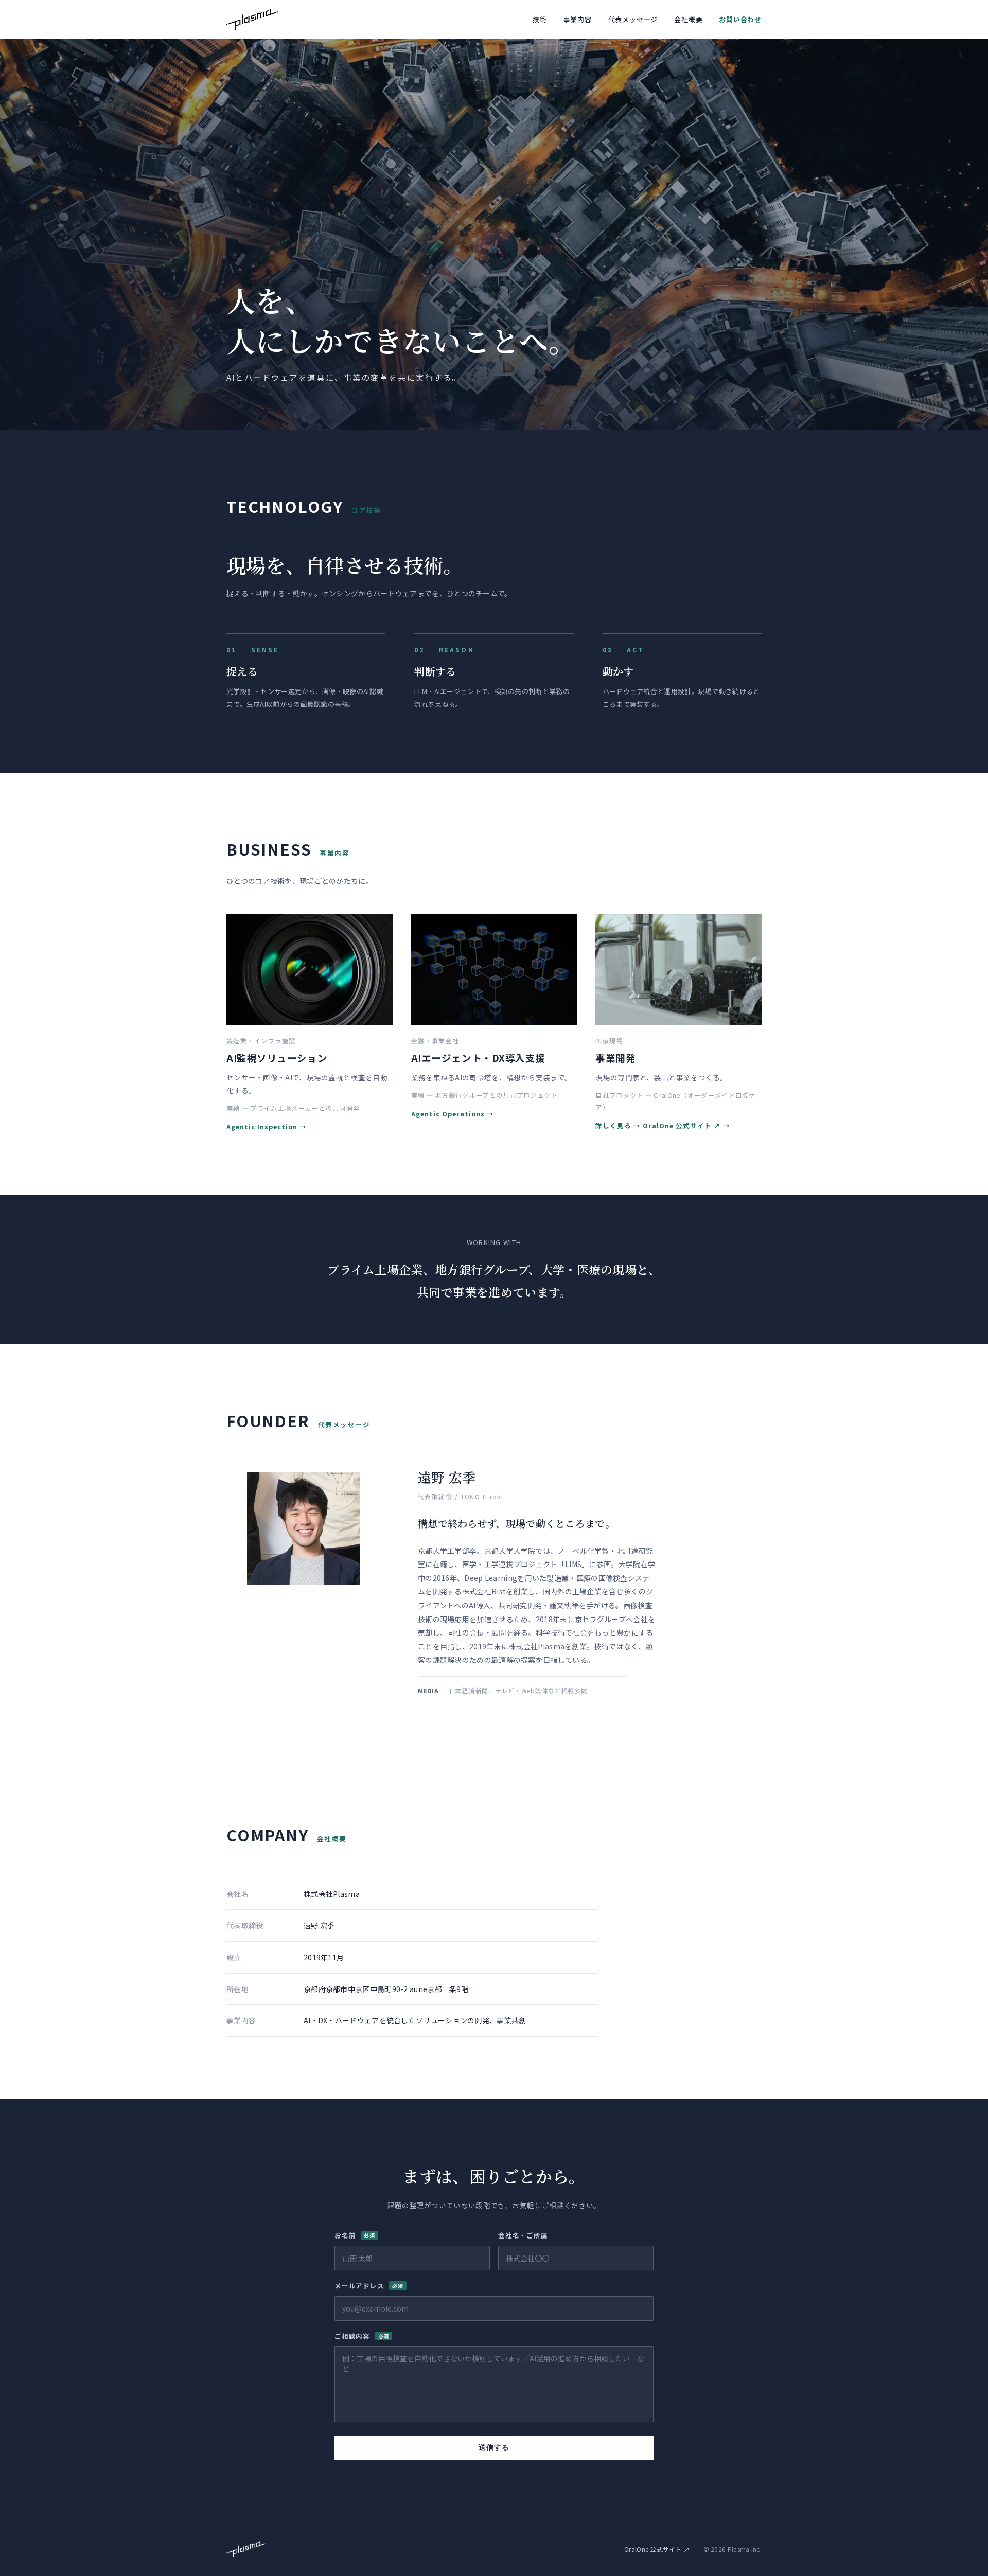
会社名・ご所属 (523, 2235)
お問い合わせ (740, 19)
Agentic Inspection (262, 1126)
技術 (540, 19)
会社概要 (688, 19)
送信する (494, 2448)
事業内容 (578, 19)
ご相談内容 (362, 2336)
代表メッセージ (633, 19)
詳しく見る (613, 1125)
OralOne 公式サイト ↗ (682, 1125)
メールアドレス (369, 2286)
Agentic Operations (448, 1114)
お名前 (355, 2235)
